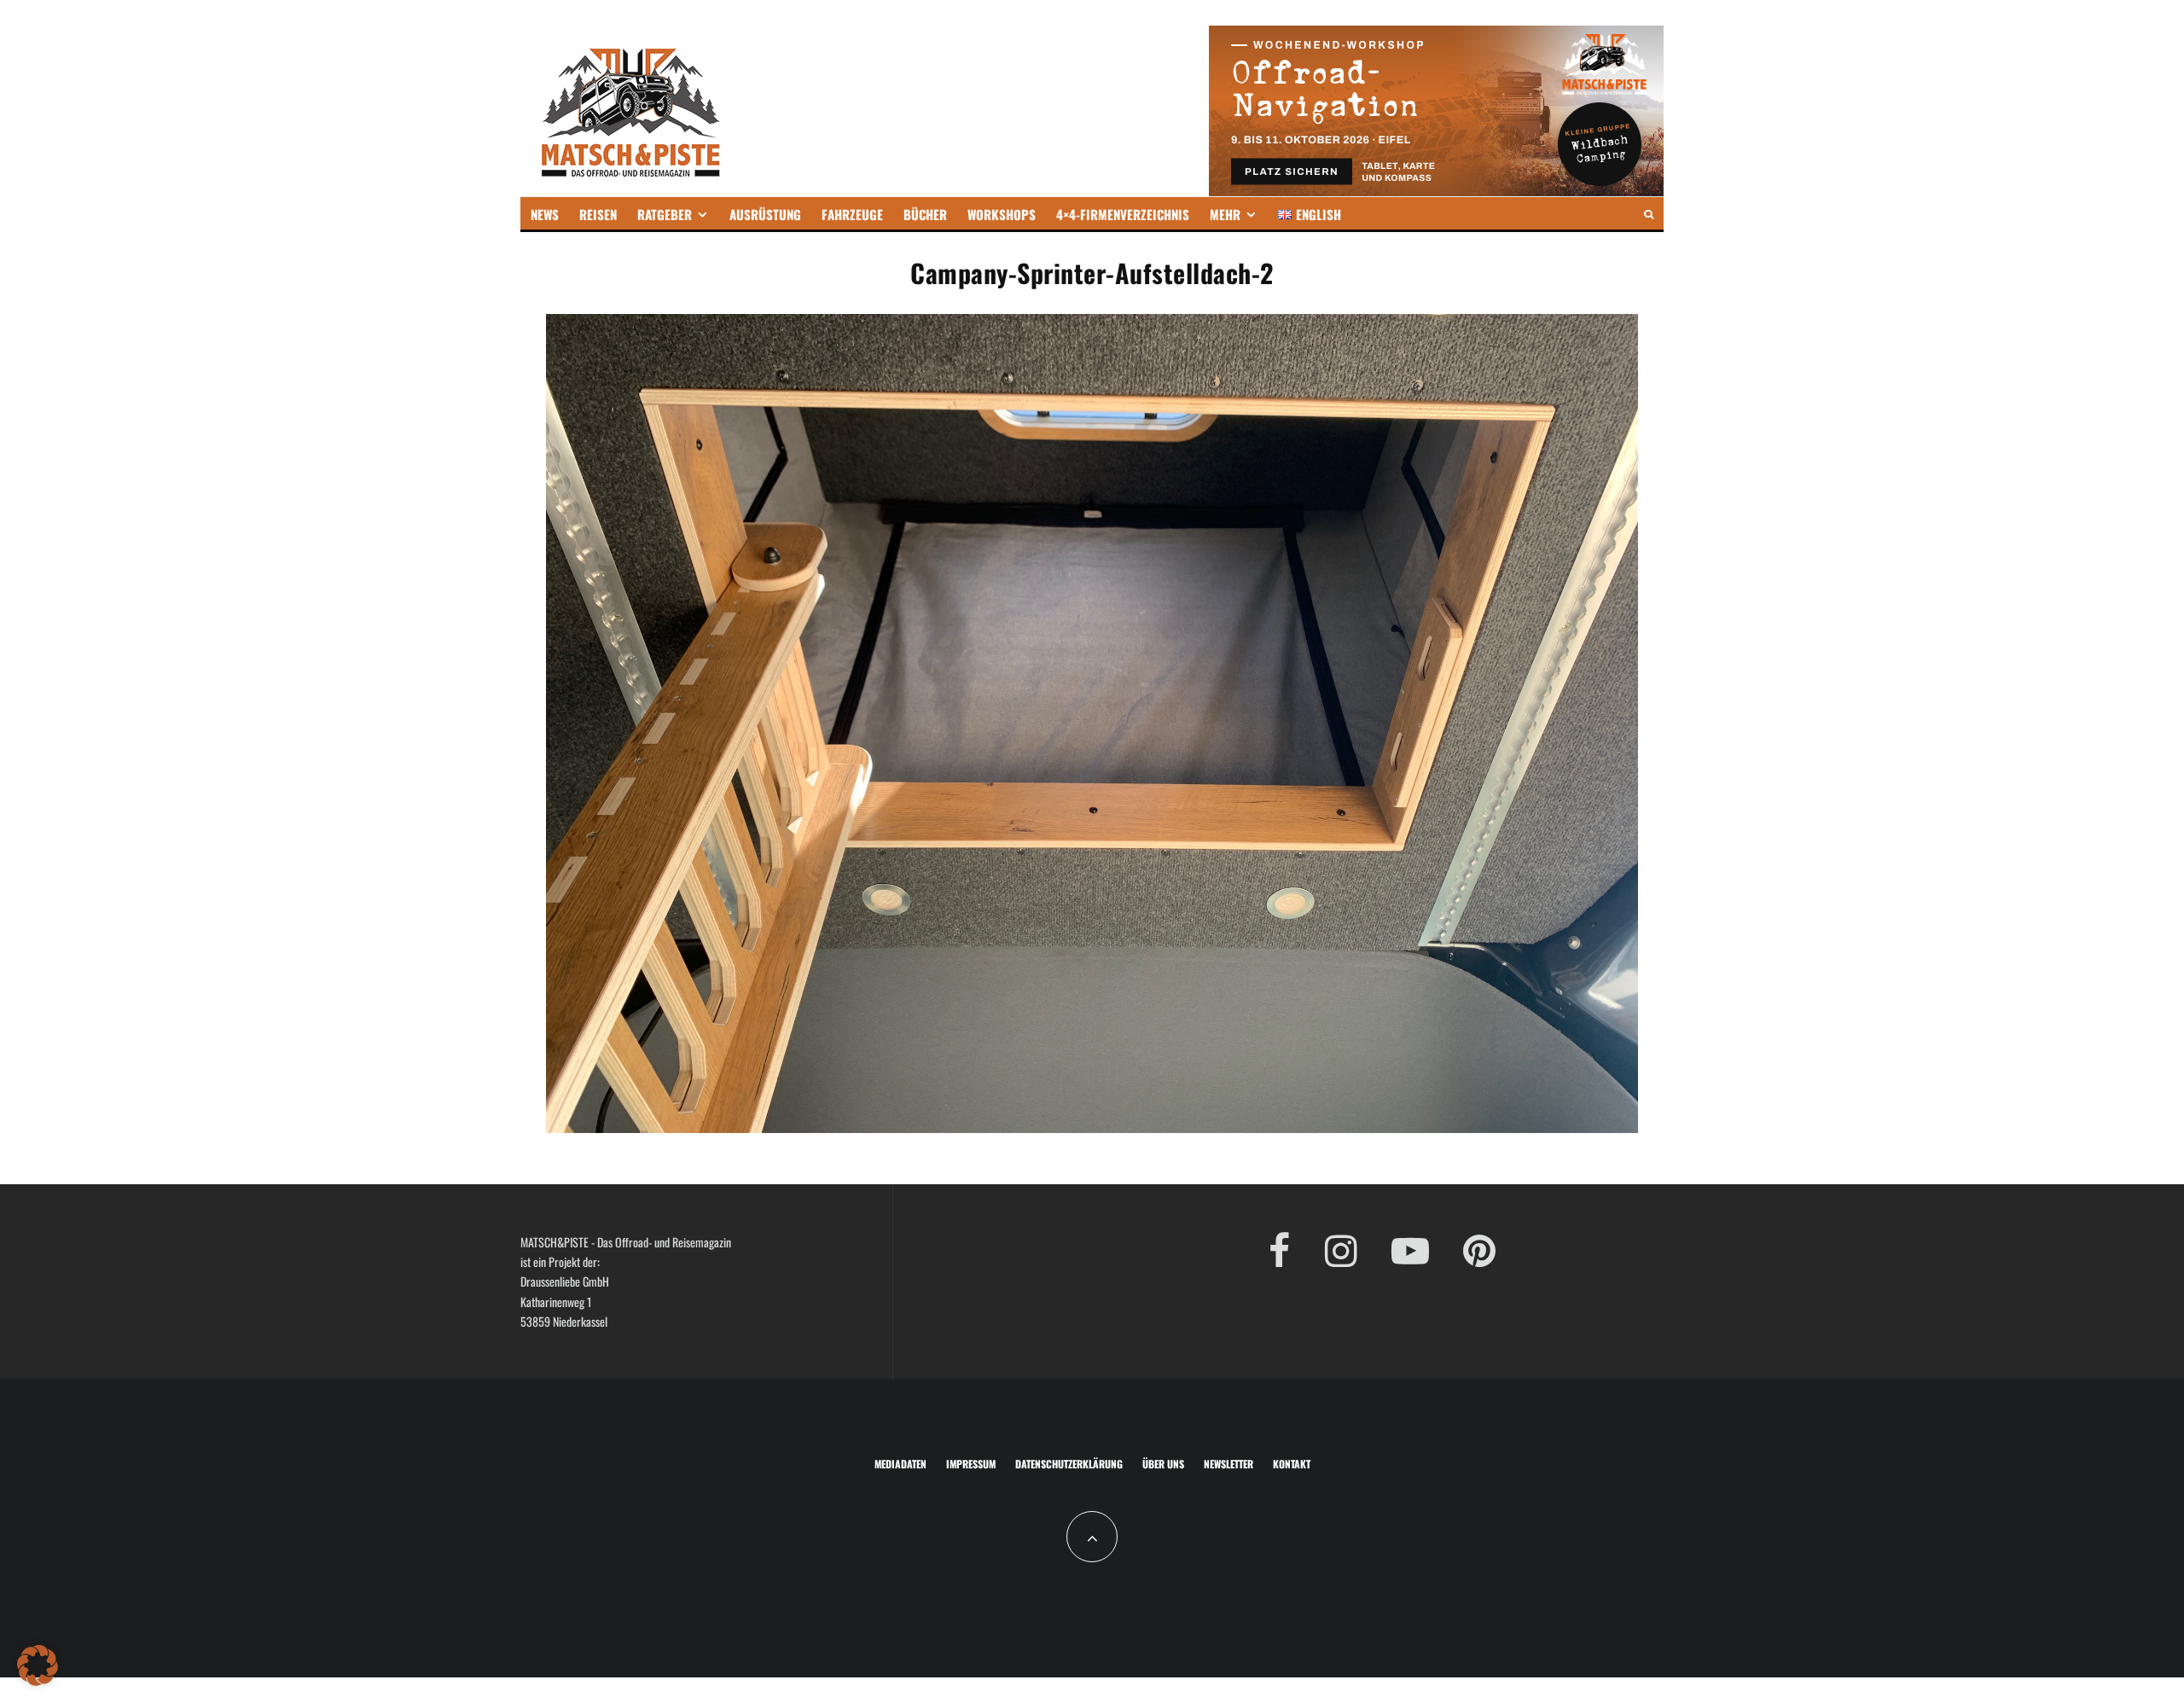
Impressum (971, 1464)
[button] (38, 1665)
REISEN (598, 214)
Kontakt (1292, 1464)
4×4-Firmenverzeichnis (1123, 214)
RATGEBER (665, 214)
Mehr (1225, 214)
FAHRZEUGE (852, 214)
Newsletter (1228, 1464)
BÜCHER (925, 214)
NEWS (545, 214)
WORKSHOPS (1002, 214)
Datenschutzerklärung (1069, 1464)
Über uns (1163, 1464)
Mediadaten (900, 1464)
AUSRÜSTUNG (765, 214)
